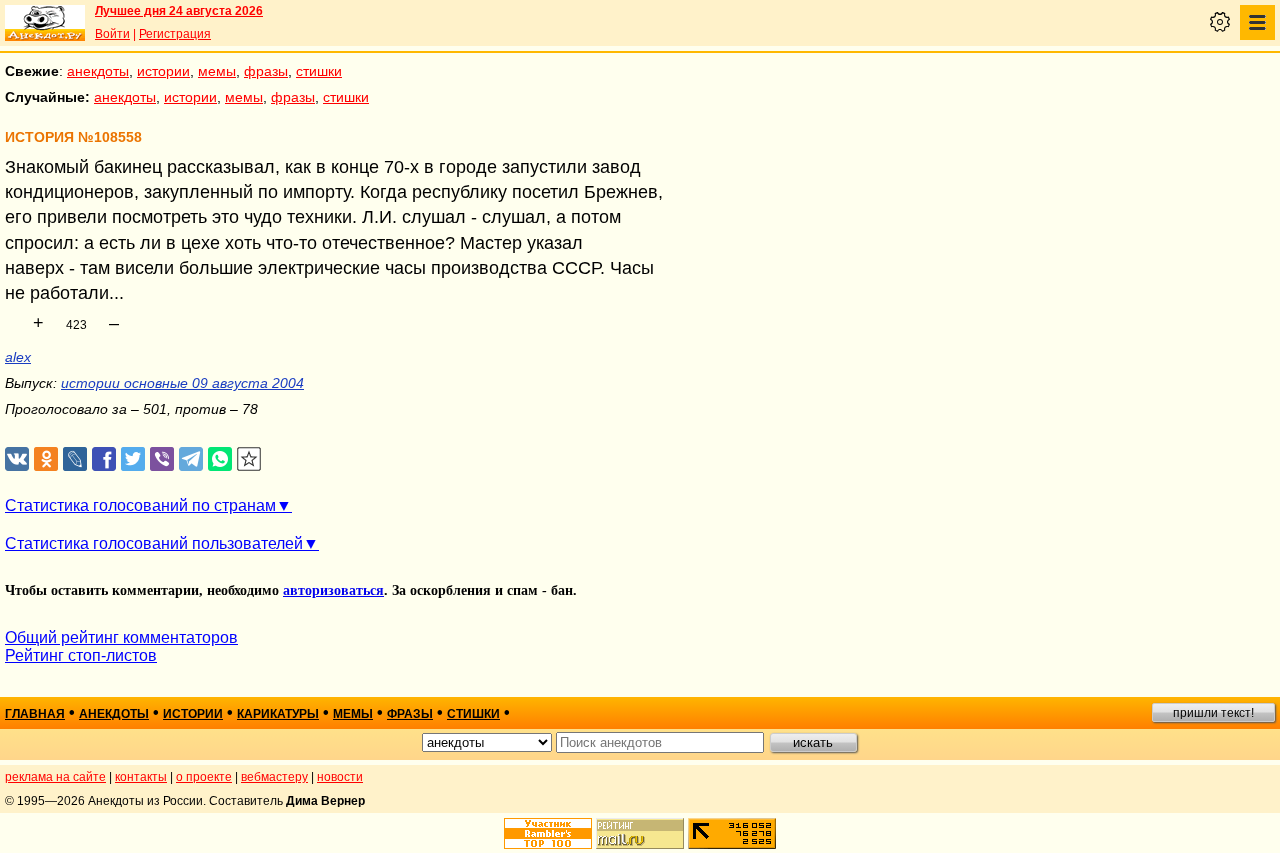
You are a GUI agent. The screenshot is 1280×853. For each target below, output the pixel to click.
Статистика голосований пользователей (154, 543)
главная (35, 714)
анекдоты (98, 71)
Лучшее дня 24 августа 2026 (179, 11)
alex (18, 357)
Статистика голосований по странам (140, 505)
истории (163, 71)
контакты (141, 777)
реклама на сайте (55, 777)
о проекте (204, 777)
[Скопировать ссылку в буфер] (249, 459)
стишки (319, 71)
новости (340, 777)
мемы (217, 71)
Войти (112, 34)
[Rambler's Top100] (548, 833)
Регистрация (175, 34)
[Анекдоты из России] (45, 23)
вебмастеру (274, 777)
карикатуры (278, 714)
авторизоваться (333, 590)
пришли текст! (1213, 713)
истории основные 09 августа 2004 (182, 383)
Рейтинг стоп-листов (81, 655)
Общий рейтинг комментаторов (121, 637)
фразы (266, 71)
